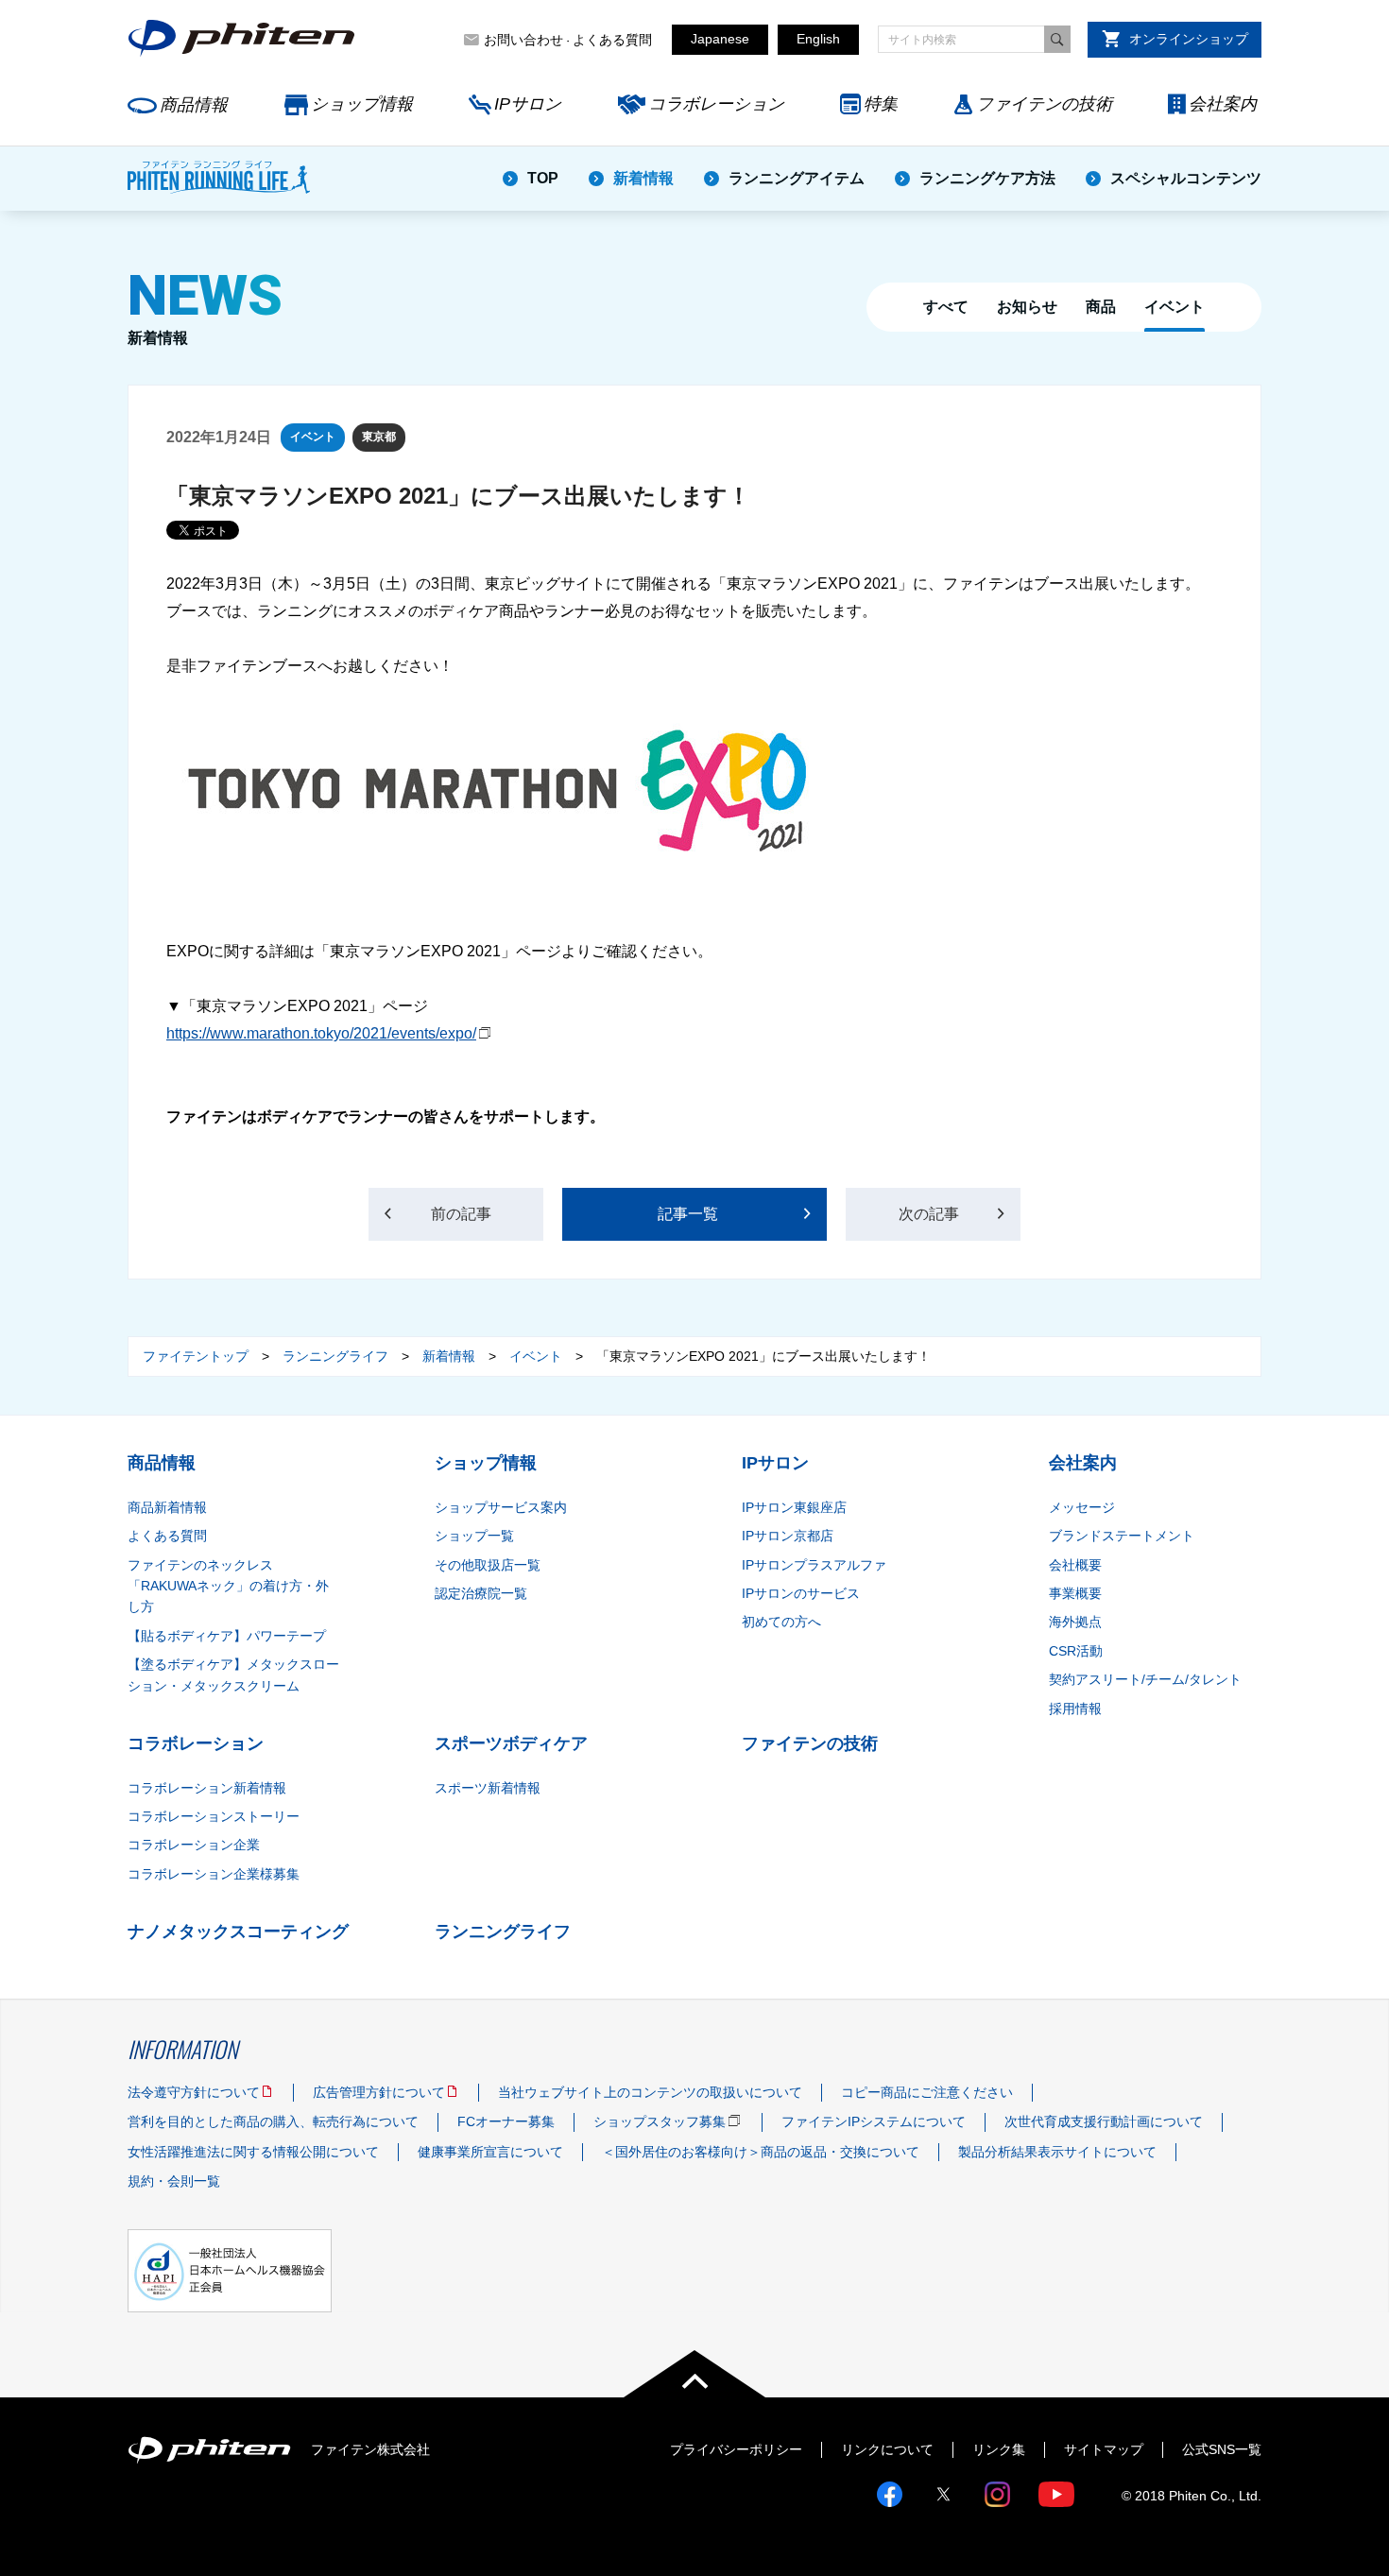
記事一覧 (688, 1214)
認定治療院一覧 (481, 1593)
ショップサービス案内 (501, 1507)
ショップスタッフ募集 (660, 2121)
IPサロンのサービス (801, 1593)
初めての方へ (781, 1622)
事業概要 (1075, 1593)
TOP (543, 178)
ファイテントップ (196, 1356)
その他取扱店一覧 (488, 1565)
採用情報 (1075, 1709)
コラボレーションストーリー (214, 1816)
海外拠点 (1075, 1622)
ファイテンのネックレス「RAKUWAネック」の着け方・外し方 (228, 1586)
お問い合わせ (523, 40)
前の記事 (461, 1214)
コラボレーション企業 (194, 1845)
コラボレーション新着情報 (207, 1788)
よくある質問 (612, 40)
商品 (1101, 307)
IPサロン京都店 (788, 1536)
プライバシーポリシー (736, 2449)
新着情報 (643, 178)
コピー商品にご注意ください (927, 2092)
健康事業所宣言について (490, 2152)
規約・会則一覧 (174, 2181)
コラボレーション (716, 104)
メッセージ (1082, 1507)
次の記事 (929, 1214)
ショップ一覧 (474, 1536)
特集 (881, 104)
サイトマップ (1104, 2449)
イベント (1175, 307)
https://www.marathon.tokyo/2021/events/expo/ (321, 1033)
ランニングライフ (335, 1356)
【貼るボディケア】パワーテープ (227, 1636)
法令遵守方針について (194, 2092)
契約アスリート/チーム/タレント (1145, 1679)
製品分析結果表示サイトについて (1057, 2152)
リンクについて (887, 2449)
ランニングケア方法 (987, 178)
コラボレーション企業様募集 (214, 1874)
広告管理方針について (379, 2092)
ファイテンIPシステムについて (874, 2121)
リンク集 (999, 2449)
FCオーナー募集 (506, 2121)
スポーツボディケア (511, 1743)
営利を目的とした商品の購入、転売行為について (273, 2121)
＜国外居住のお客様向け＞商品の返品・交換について (761, 2152)
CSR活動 (1076, 1651)
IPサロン (528, 104)
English (818, 39)
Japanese (720, 39)
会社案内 (1223, 104)
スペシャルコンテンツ (1186, 178)
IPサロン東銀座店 (794, 1507)
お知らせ (1027, 307)
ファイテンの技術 (1044, 104)
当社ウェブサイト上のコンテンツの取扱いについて (650, 2092)
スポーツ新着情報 (488, 1788)
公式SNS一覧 (1222, 2449)
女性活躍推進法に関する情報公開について (253, 2152)
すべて (946, 307)
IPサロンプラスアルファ (814, 1565)
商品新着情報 (167, 1507)
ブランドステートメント (1122, 1536)
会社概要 (1075, 1565)
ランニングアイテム (797, 178)
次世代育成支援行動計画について (1104, 2121)
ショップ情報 (362, 104)
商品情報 (194, 105)
